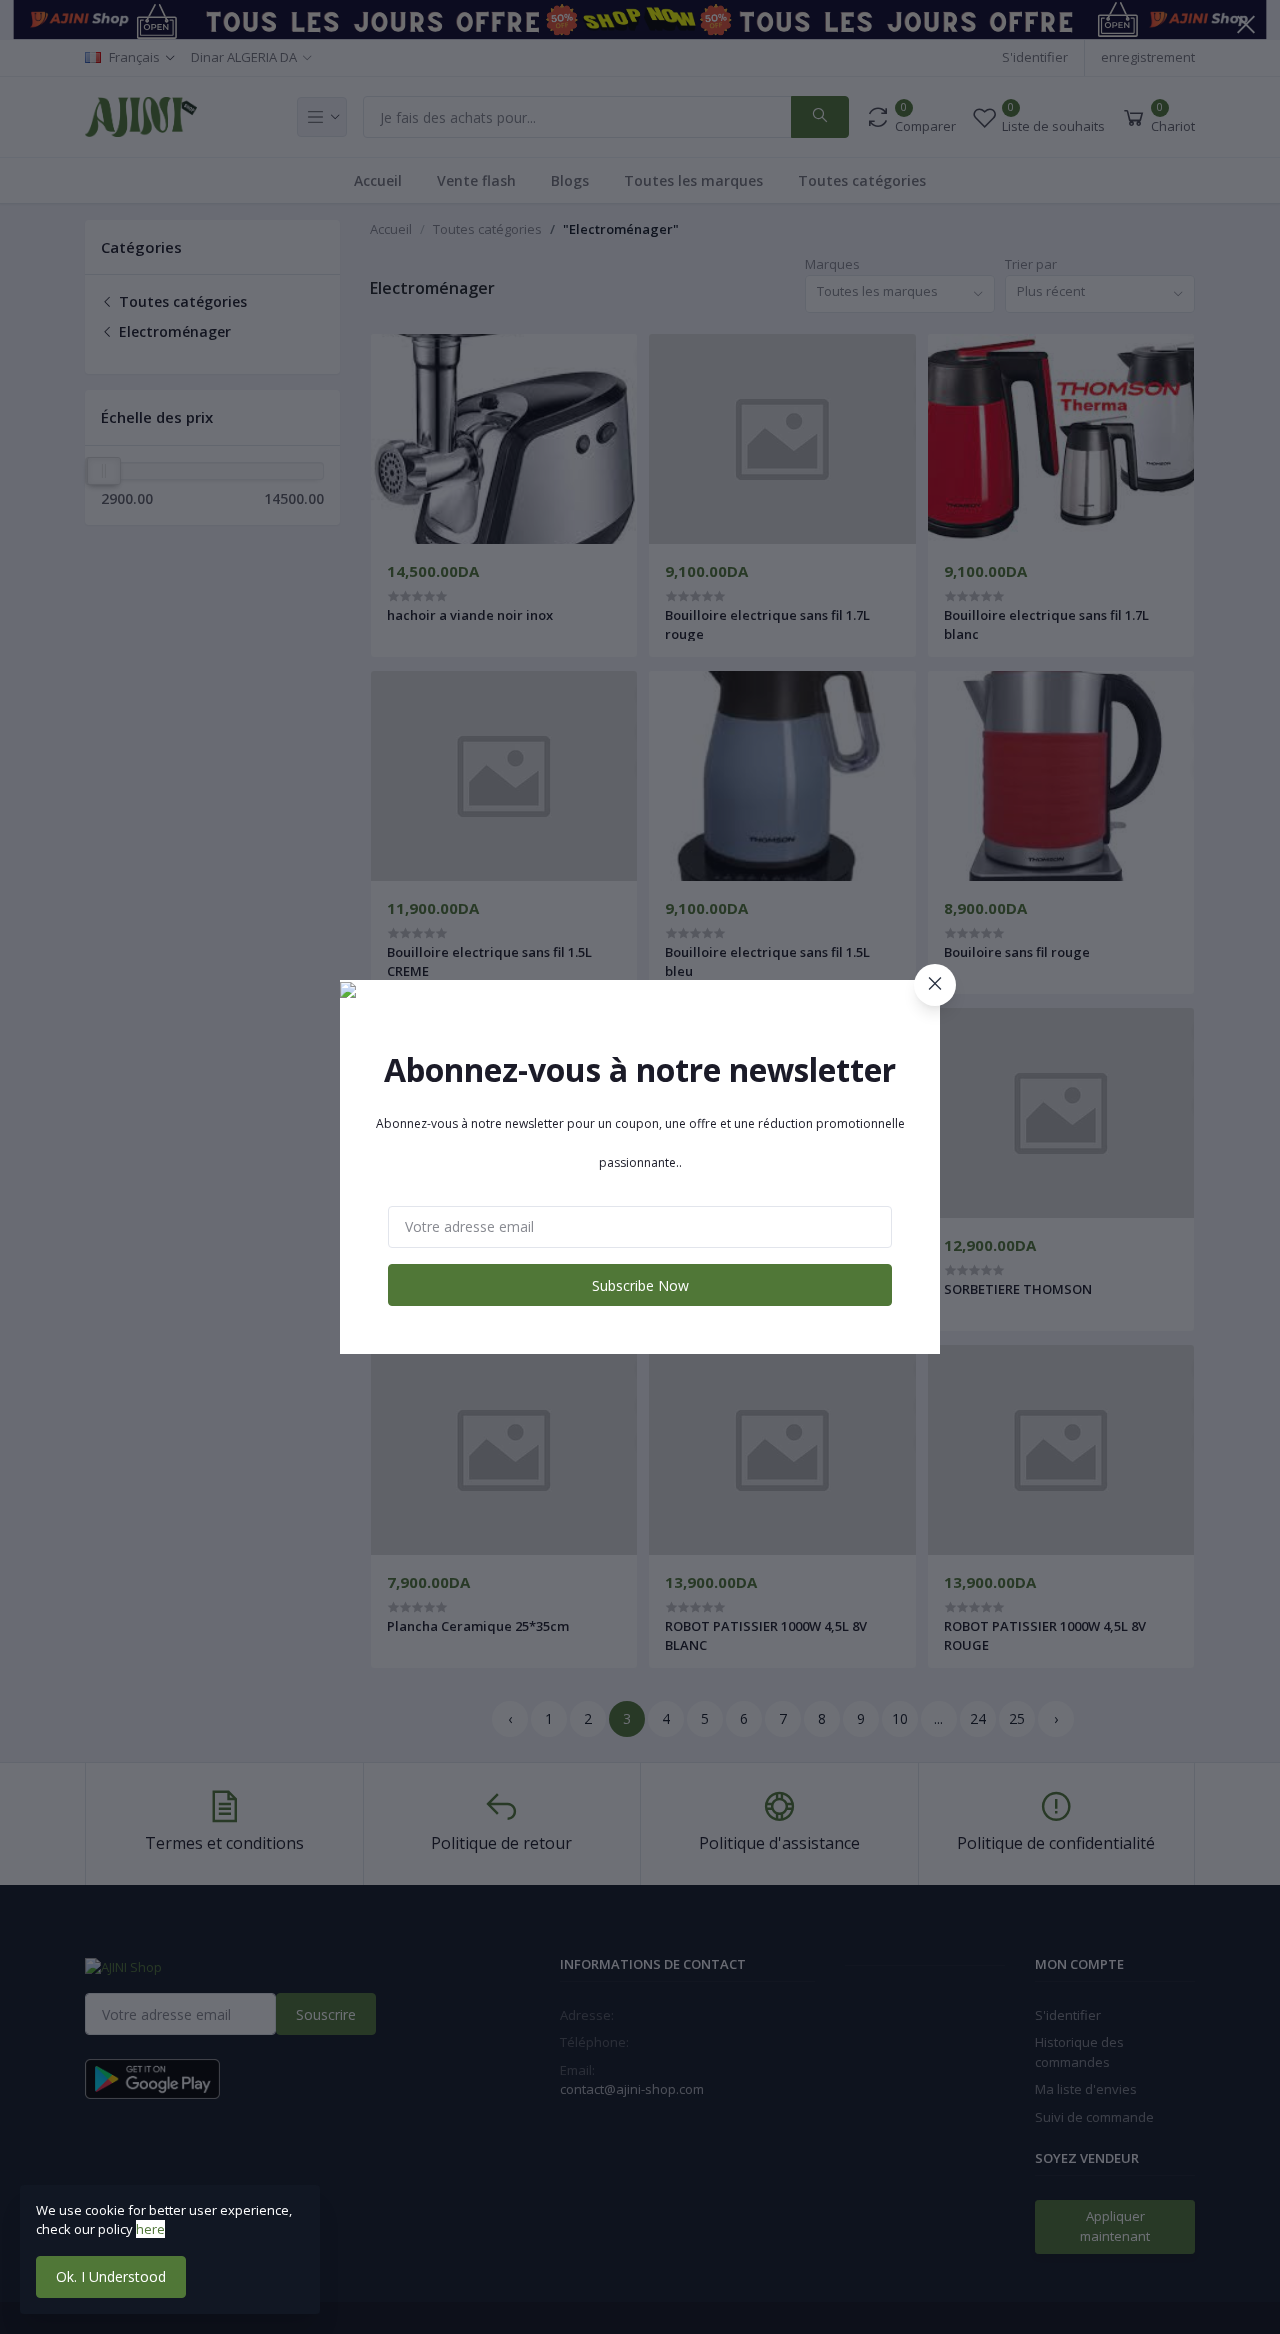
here (150, 2229)
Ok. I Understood (111, 2276)
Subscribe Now (640, 1285)
